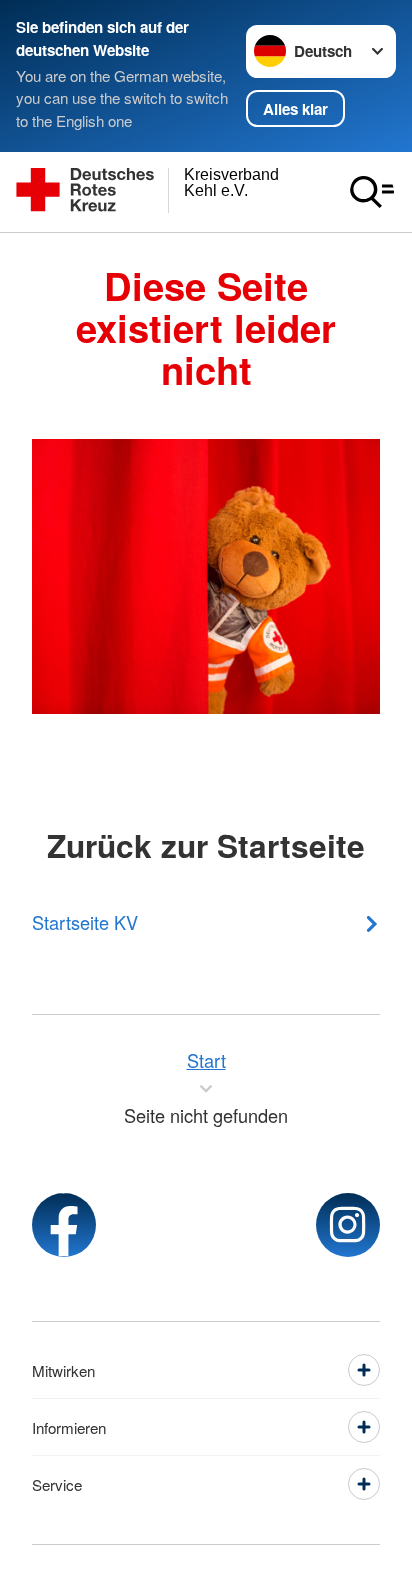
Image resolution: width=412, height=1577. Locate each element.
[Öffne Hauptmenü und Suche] (372, 192)
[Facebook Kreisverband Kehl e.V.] (64, 1225)
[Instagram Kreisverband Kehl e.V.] (348, 1225)
